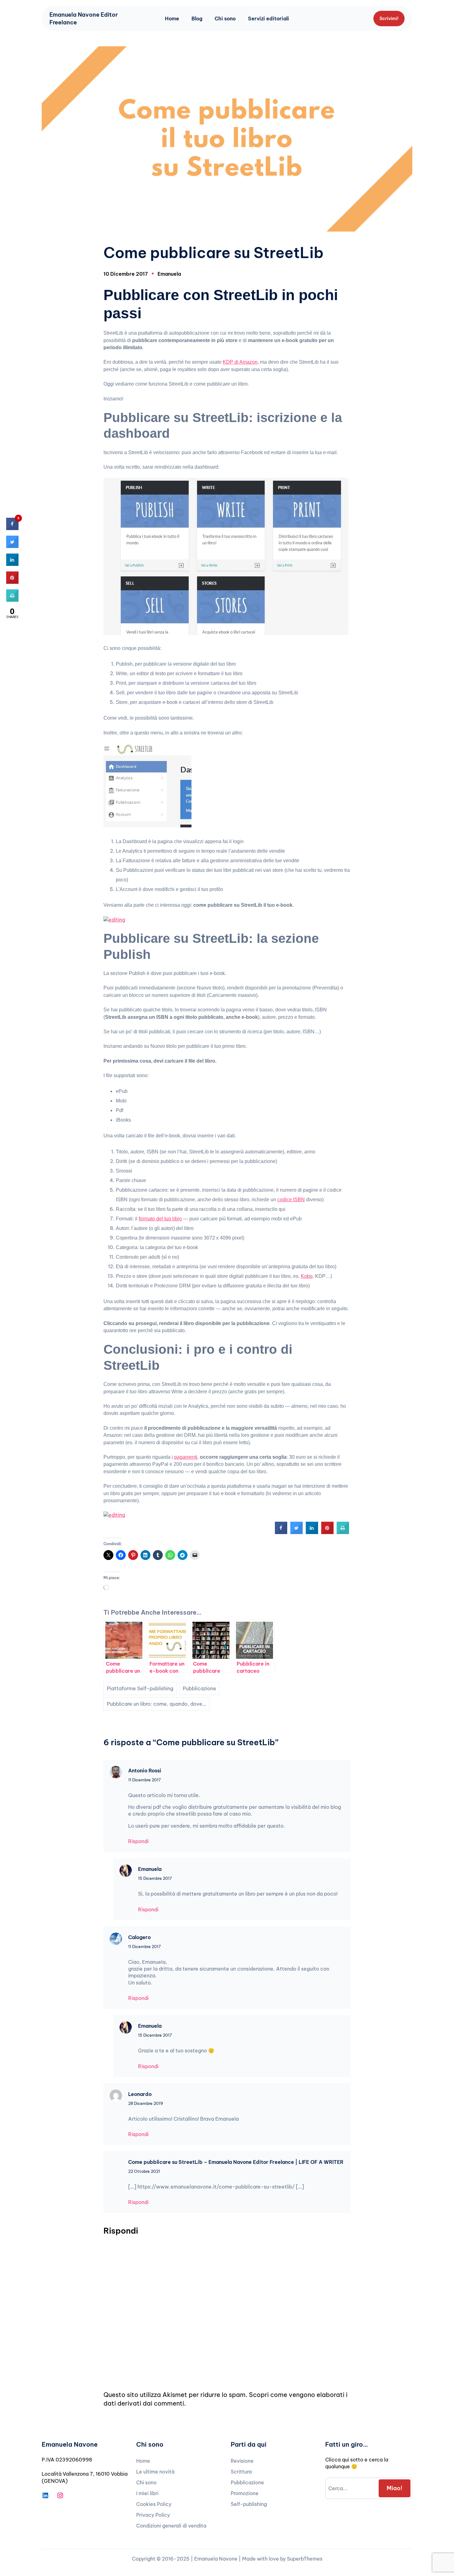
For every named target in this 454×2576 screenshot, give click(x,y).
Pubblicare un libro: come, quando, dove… (156, 1704)
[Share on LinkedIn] (12, 564)
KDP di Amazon (240, 362)
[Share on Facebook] (281, 1532)
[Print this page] (343, 1532)
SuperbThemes (305, 2559)
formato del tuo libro (160, 1219)
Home (172, 19)
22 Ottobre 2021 (144, 2171)
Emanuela (169, 274)
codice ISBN (291, 1200)
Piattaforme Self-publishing (140, 1688)
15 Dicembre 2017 (155, 1878)
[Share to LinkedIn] (312, 1532)
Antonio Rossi (145, 1771)
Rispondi (138, 1841)
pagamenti (186, 1457)
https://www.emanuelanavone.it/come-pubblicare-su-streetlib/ (216, 2187)
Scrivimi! (389, 19)
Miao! (395, 2488)
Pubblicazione (200, 1688)
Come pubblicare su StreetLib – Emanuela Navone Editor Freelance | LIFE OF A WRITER (236, 2162)
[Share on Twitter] (296, 1532)
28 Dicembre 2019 (146, 2103)
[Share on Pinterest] (327, 1532)
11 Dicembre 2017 (145, 1780)
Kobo (307, 1276)
